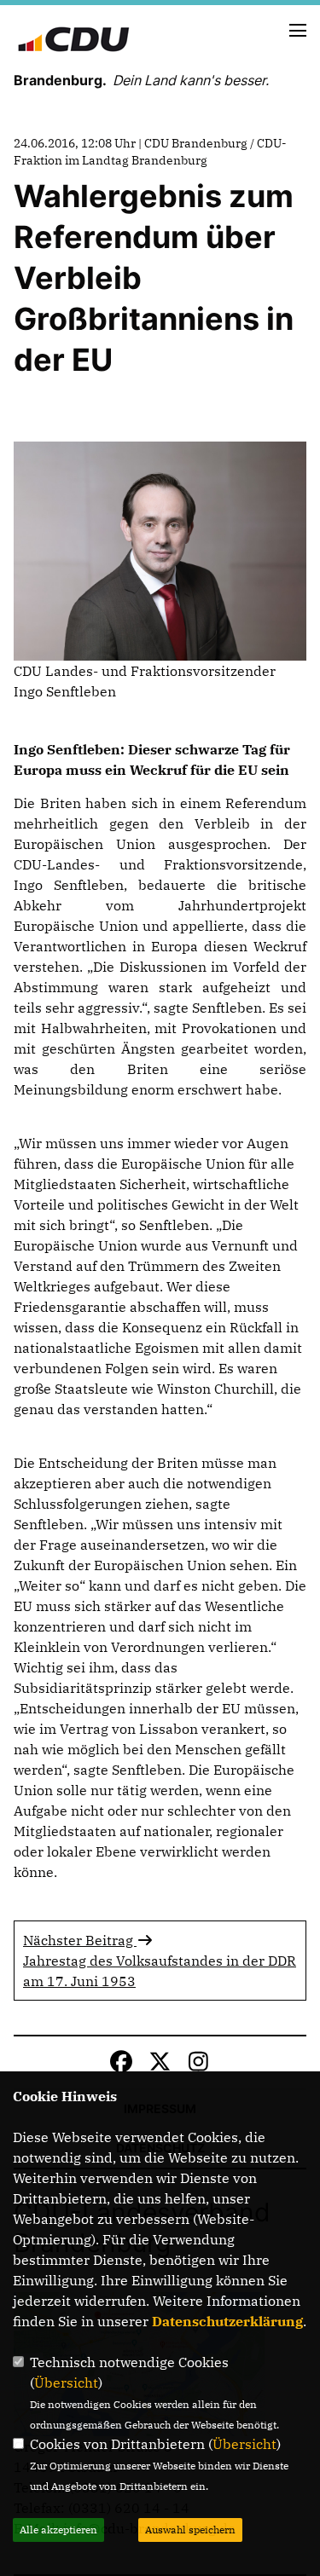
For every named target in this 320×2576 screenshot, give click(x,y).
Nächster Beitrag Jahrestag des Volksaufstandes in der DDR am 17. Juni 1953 (160, 1961)
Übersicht (66, 2383)
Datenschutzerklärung (227, 2321)
